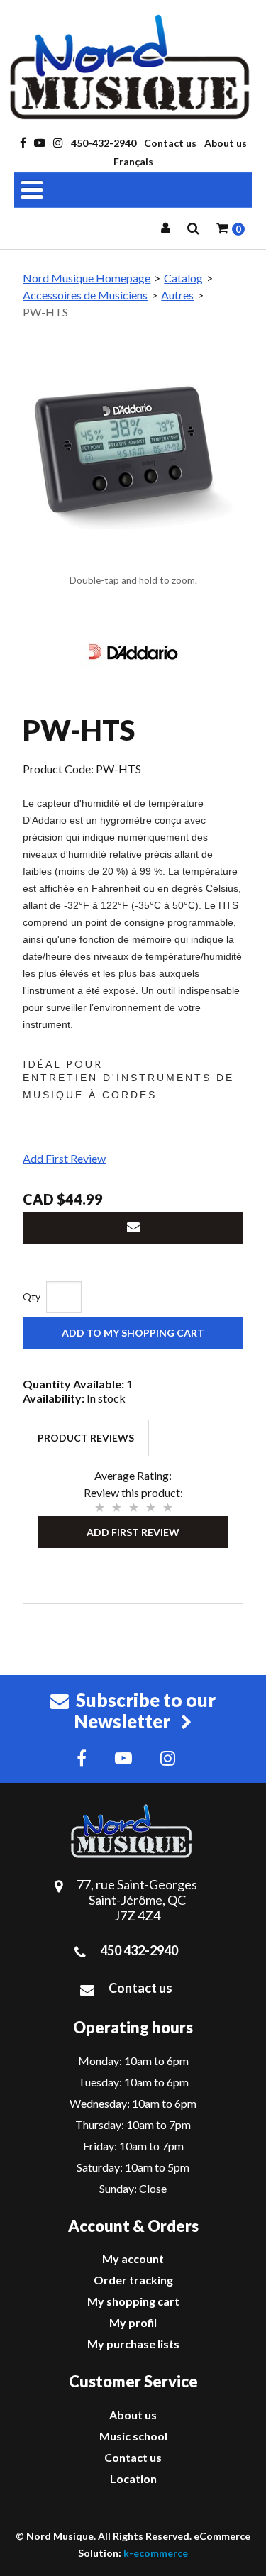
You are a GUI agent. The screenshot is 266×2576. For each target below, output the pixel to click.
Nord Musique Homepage (87, 278)
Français (133, 161)
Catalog (183, 278)
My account (133, 2259)
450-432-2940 (104, 143)
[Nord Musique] (133, 67)
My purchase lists (133, 2344)
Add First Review (64, 1158)
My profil (133, 2322)
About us (226, 143)
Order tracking (133, 2280)
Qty (32, 1297)
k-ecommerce (156, 2553)
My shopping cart (133, 2301)
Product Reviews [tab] (86, 1438)
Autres (177, 295)
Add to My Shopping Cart (133, 1333)
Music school (133, 2436)
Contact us (170, 143)
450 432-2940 (139, 1950)
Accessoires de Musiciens (85, 295)
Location (133, 2478)
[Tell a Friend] (133, 1228)
